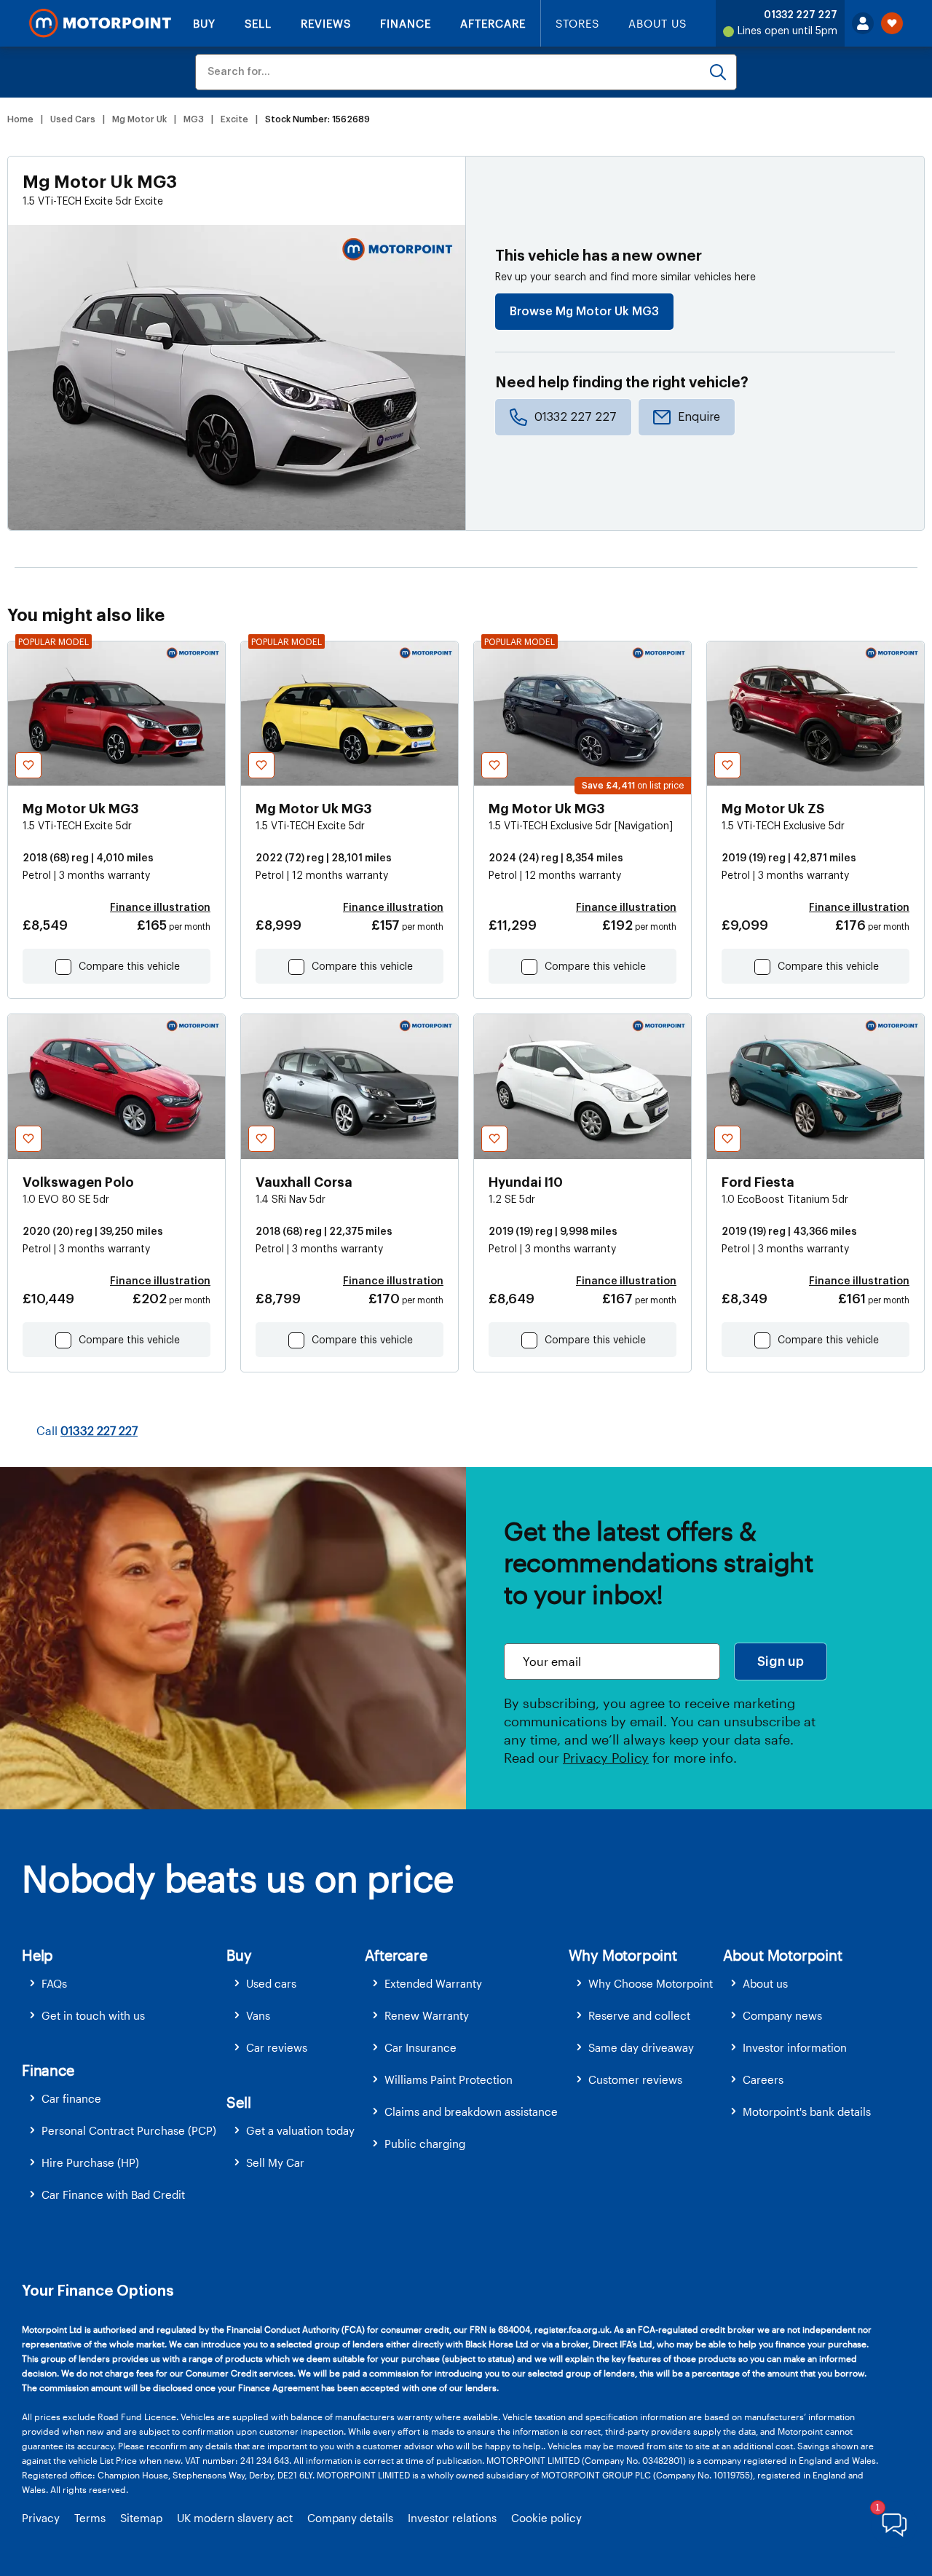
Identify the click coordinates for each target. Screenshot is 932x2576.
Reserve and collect (639, 2015)
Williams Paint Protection (449, 2079)
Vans (258, 2015)
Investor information (795, 2047)
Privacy (41, 2518)
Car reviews (277, 2047)
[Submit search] (718, 72)
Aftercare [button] (396, 1955)
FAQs (54, 1983)
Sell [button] (238, 2102)
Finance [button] (48, 2070)
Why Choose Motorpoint (651, 1983)
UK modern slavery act (235, 2518)
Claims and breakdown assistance (471, 2111)
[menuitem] (124, 1984)
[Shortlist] (892, 23)
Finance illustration (160, 908)
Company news (782, 2015)
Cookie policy (546, 2518)
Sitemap (141, 2518)
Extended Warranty (433, 1983)
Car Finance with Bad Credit (113, 2194)
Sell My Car (275, 2162)
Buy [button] (239, 1955)
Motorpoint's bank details (807, 2111)
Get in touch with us (93, 2015)
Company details (350, 2518)
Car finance (71, 2098)
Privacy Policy (606, 1758)
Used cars (271, 1983)
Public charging (425, 2144)
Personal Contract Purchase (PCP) (129, 2130)
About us (765, 1983)
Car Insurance (420, 2047)
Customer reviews (635, 2079)
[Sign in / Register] (863, 23)
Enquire (699, 417)
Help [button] (37, 1955)
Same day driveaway (641, 2047)
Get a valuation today (300, 2130)
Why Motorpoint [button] (623, 1955)
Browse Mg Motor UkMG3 (584, 312)
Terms (90, 2518)
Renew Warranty (427, 2015)
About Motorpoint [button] (783, 1955)
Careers (763, 2079)
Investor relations (452, 2518)
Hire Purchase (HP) (90, 2162)
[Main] (100, 23)
